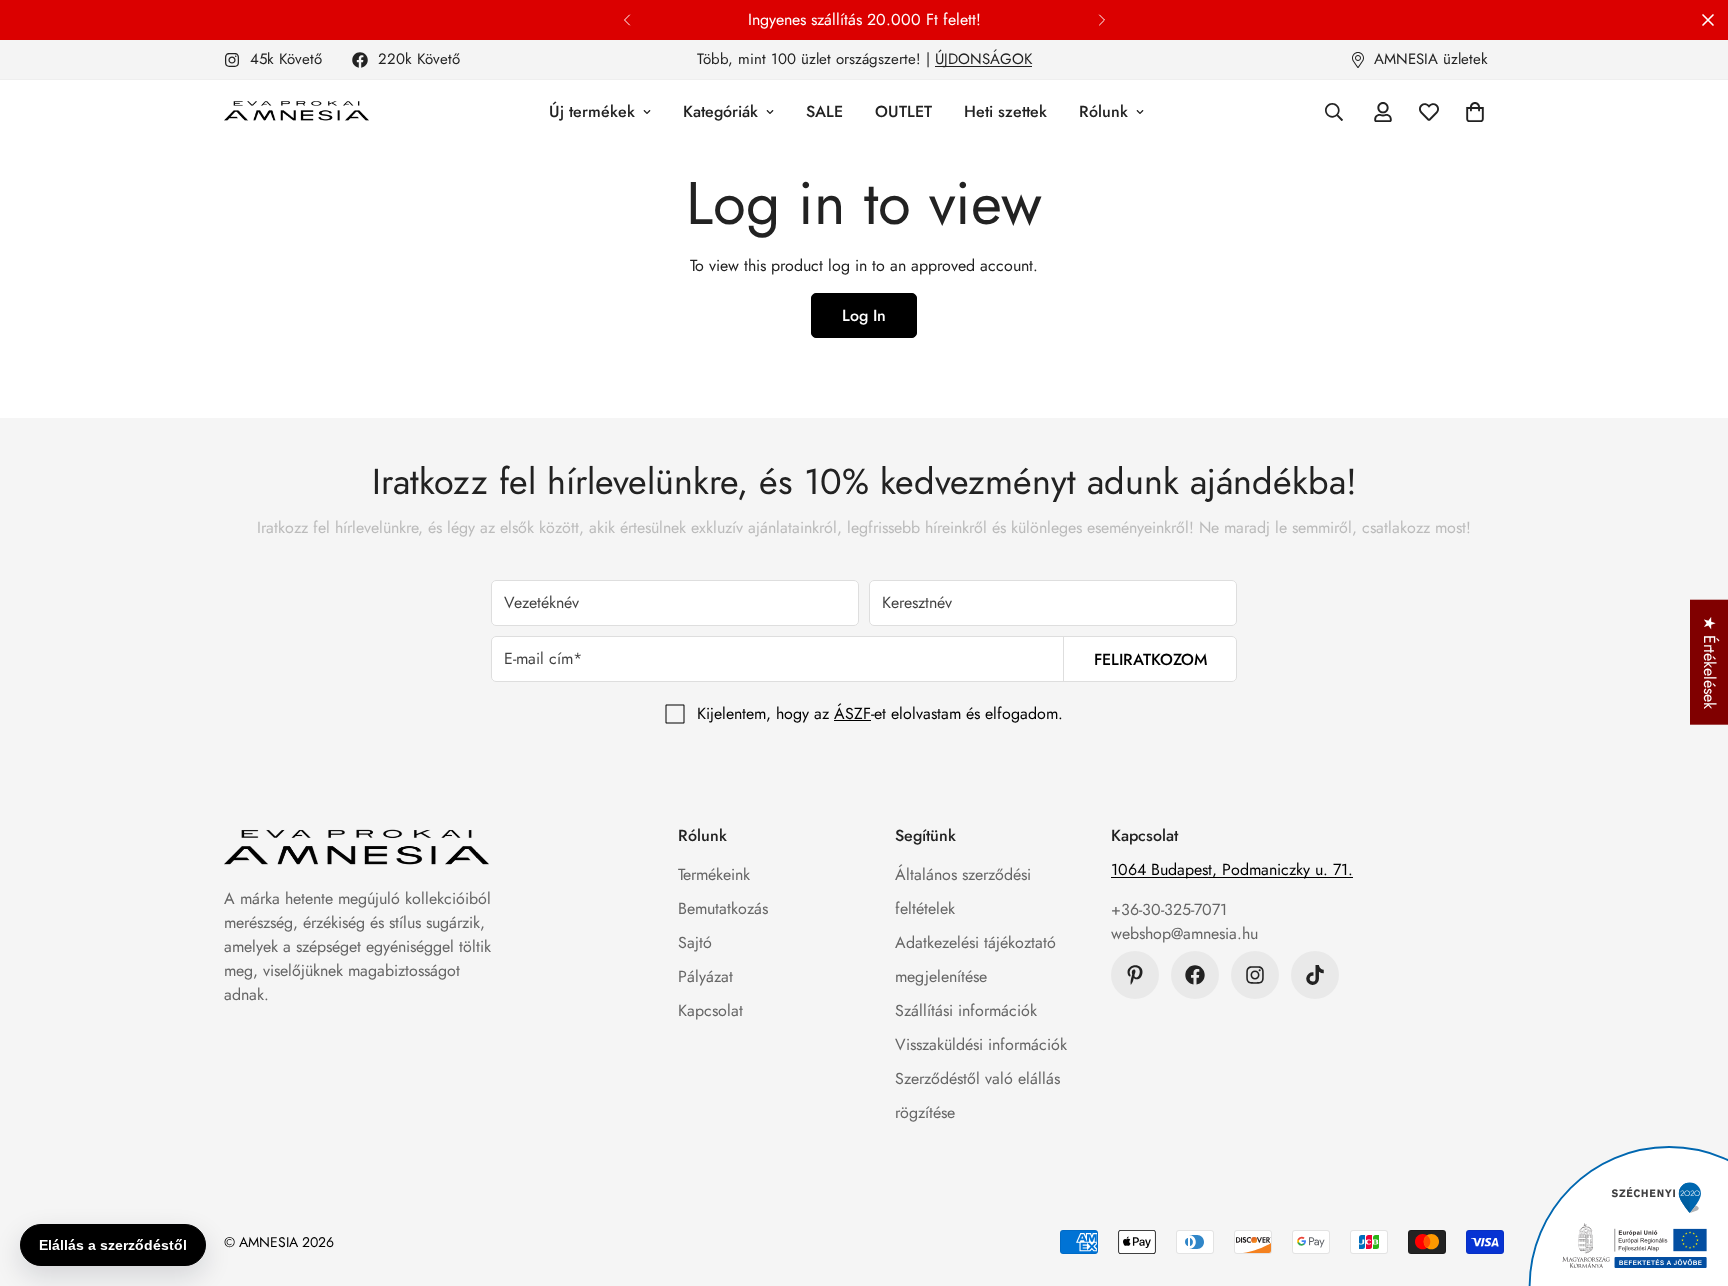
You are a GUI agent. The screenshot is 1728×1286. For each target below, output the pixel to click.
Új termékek (592, 111)
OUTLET (903, 111)
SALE (824, 111)
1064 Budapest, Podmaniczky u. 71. (1232, 869)
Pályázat (705, 976)
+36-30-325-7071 (1169, 909)
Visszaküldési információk (981, 1044)
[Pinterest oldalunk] (1135, 975)
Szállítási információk (966, 1010)
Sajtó (695, 942)
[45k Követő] (1255, 975)
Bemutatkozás (723, 908)
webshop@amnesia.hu (1184, 933)
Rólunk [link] (1103, 111)
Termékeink (714, 874)
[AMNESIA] (296, 112)
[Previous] (626, 20)
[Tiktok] (1315, 975)
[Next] (1101, 20)
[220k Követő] (1195, 975)
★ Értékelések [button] (1709, 662)
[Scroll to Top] (1689, 1177)
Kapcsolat (710, 1010)
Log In (864, 315)
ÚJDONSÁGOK (983, 59)
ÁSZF (852, 713)
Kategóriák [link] (720, 111)
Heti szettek (1005, 111)
